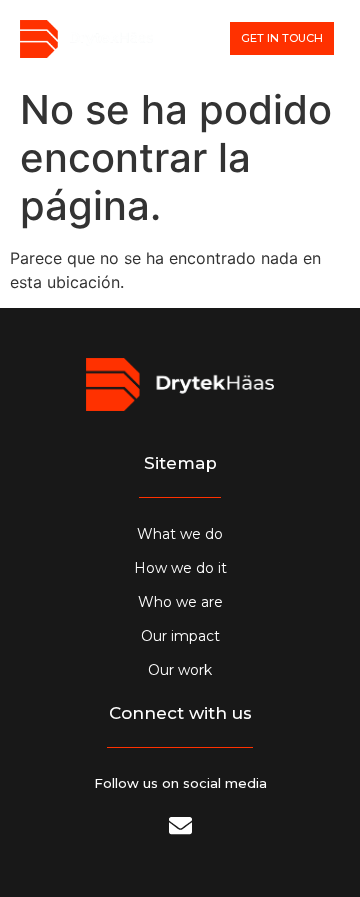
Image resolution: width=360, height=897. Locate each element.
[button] (189, 38)
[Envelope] (180, 825)
